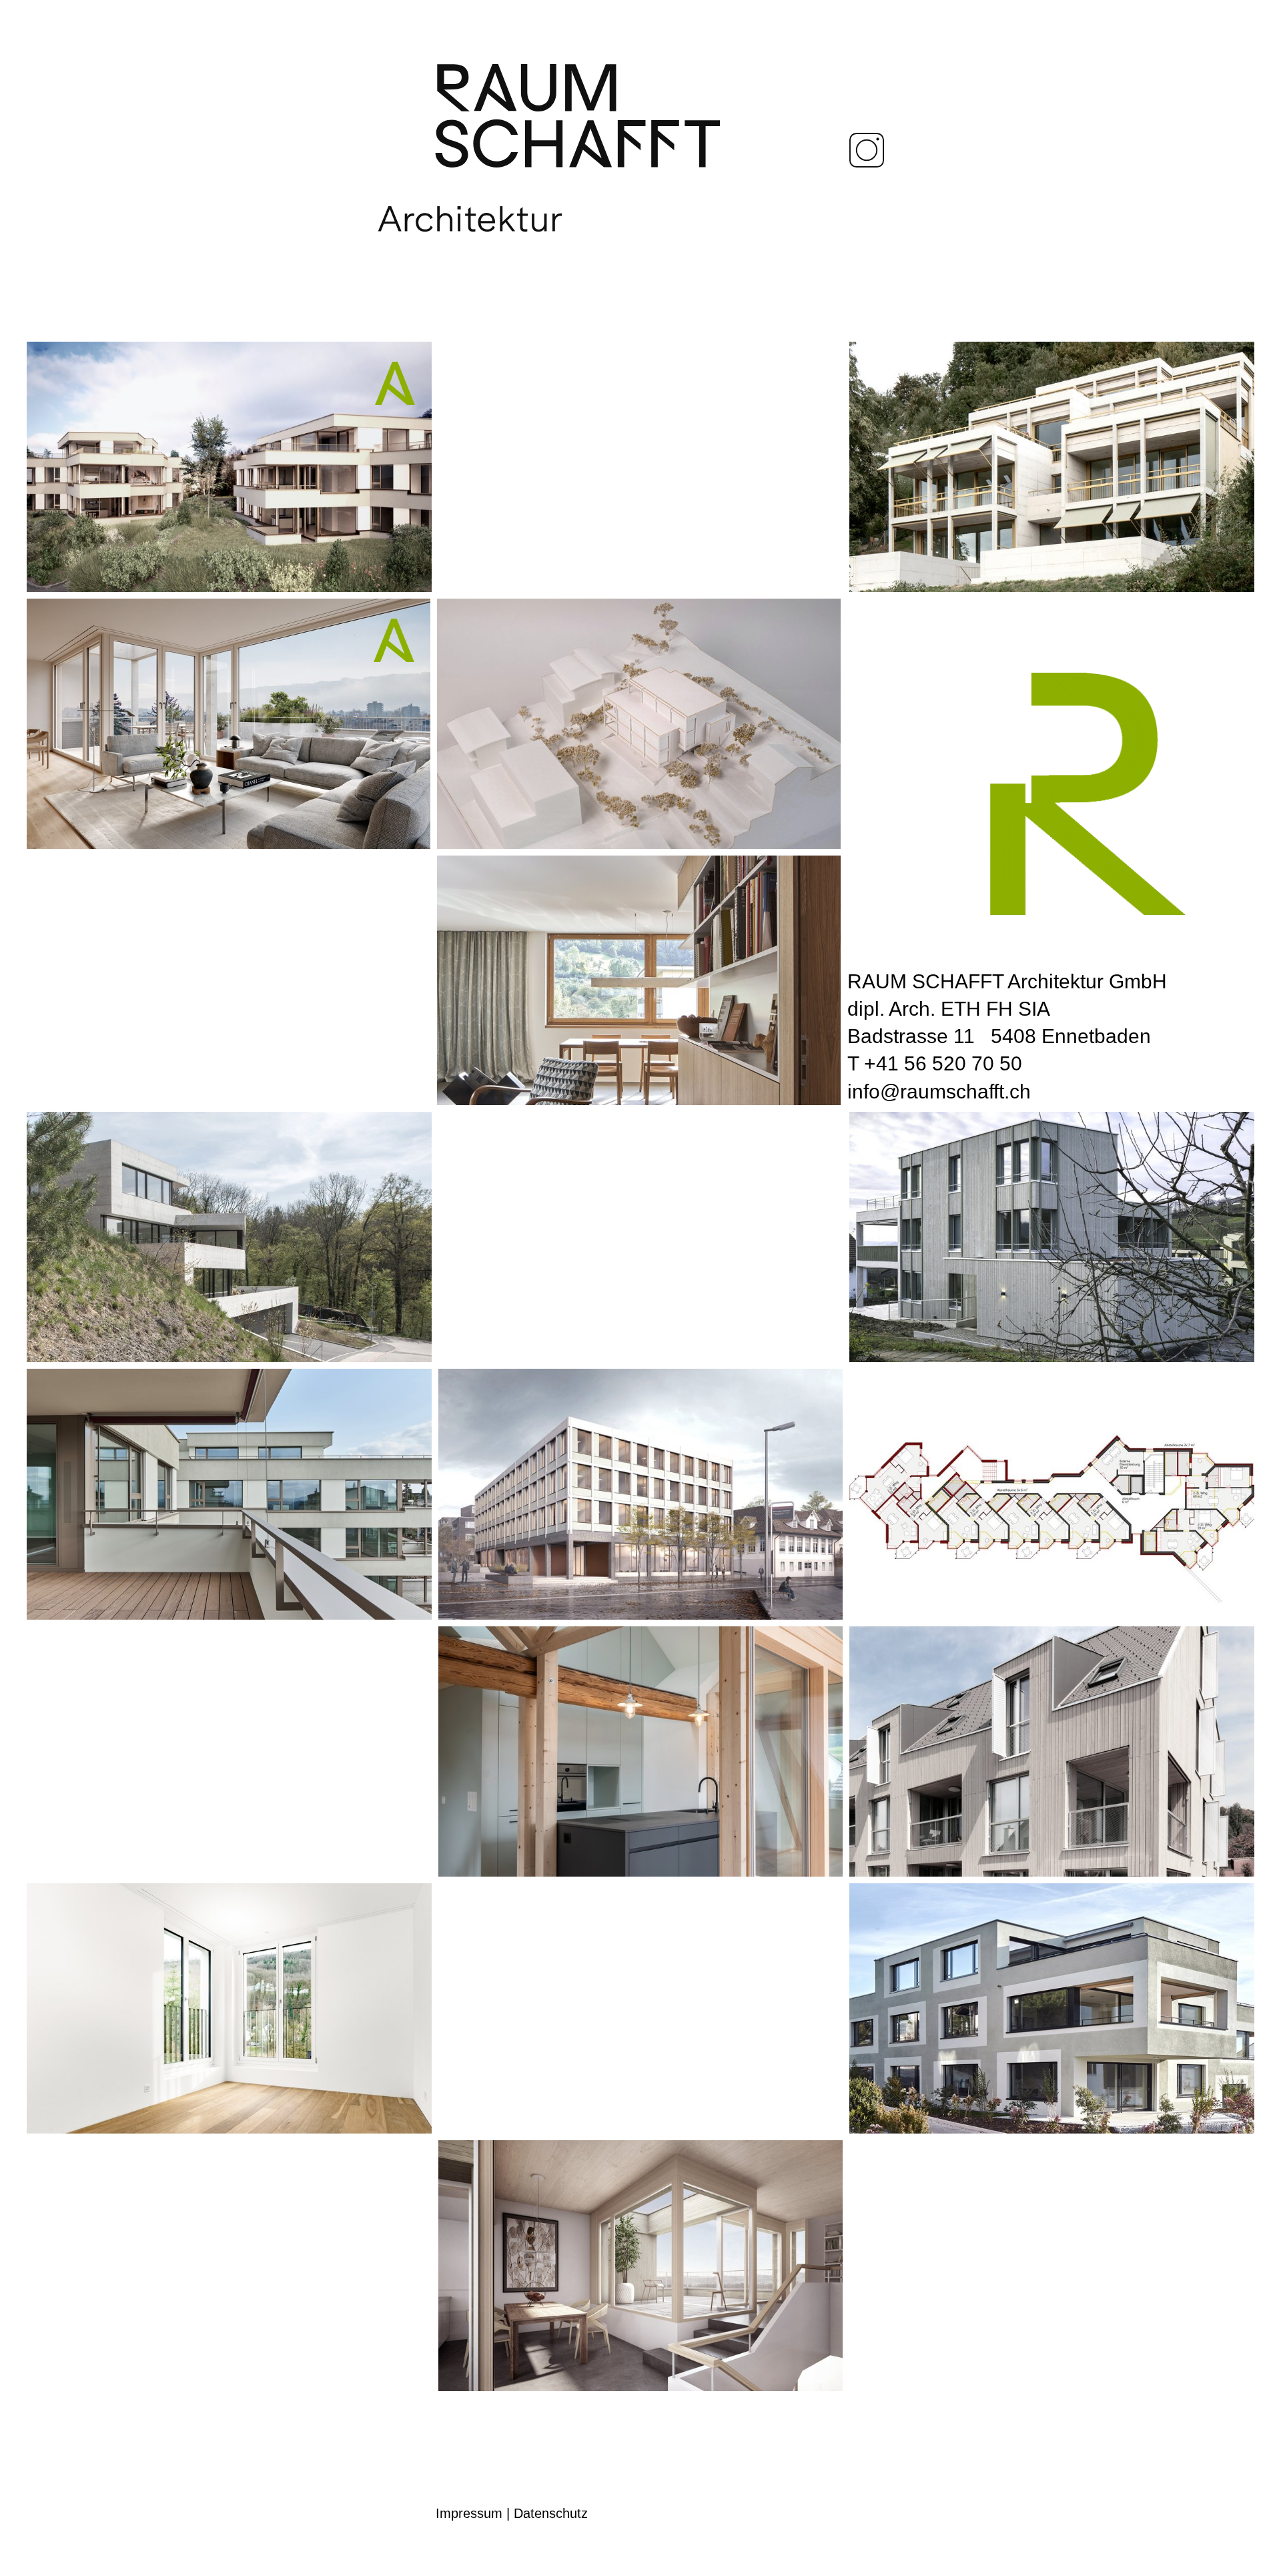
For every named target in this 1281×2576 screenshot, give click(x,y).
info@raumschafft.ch (939, 1091)
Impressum (469, 2513)
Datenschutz (551, 2513)
